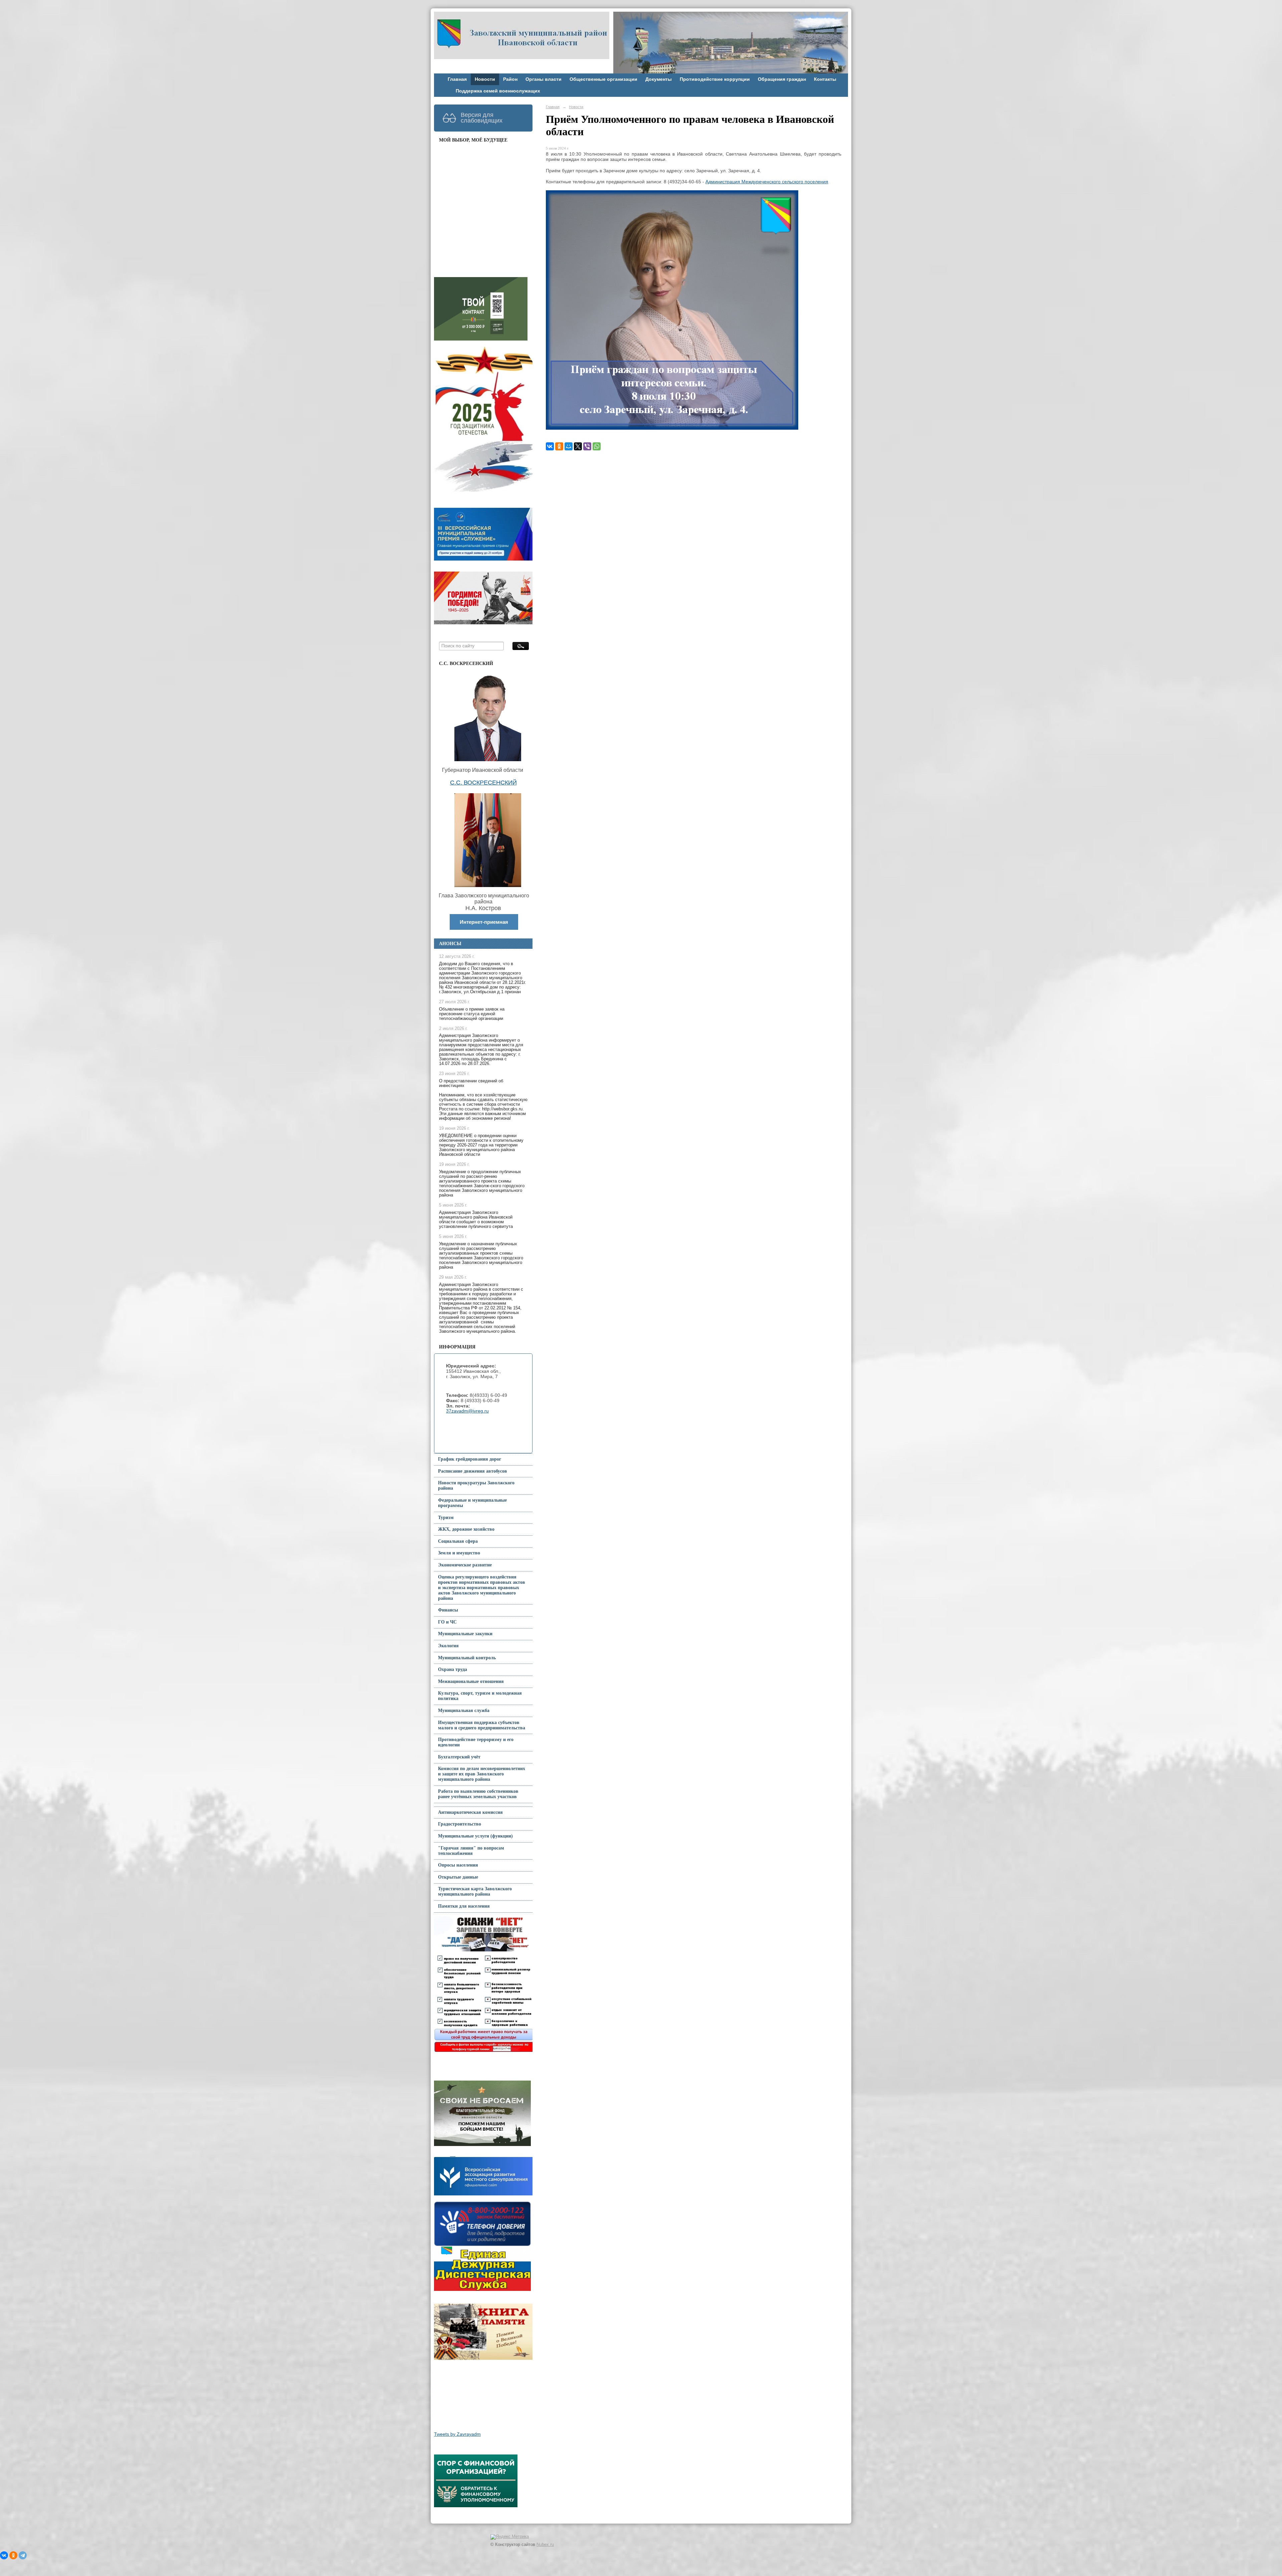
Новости (485, 79)
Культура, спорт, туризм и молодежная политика (480, 1696)
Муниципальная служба (464, 1710)
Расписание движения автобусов (473, 1471)
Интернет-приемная (484, 922)
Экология (448, 1646)
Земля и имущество (459, 1553)
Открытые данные (458, 1877)
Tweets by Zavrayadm (457, 2434)
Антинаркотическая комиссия (470, 1812)
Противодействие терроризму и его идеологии (476, 1742)
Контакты (825, 79)
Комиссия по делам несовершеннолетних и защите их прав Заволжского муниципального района (482, 1774)
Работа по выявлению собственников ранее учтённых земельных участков (478, 1794)
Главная (457, 79)
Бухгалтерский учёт (459, 1757)
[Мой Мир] (569, 446)
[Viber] (587, 446)
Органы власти (544, 79)
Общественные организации (603, 79)
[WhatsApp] (597, 446)
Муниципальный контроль (467, 1658)
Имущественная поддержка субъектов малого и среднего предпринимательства (482, 1725)
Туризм (446, 1518)
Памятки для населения (464, 1906)
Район (510, 79)
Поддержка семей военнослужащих (498, 91)
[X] (578, 446)
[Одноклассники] (559, 446)
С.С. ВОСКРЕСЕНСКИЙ (483, 783)
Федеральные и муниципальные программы (472, 1503)
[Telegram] (23, 2555)
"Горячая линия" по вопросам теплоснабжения (471, 1851)
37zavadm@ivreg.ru (467, 1411)
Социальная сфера (458, 1541)
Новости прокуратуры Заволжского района (476, 1485)
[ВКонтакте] (550, 446)
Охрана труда (453, 1669)
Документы (659, 79)
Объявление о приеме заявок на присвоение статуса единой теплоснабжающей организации (472, 1014)
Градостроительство (460, 1824)
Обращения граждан (782, 79)
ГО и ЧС (447, 1622)
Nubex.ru (545, 2545)
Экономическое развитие (465, 1565)
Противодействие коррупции (715, 79)
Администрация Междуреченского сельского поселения (767, 182)
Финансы (448, 1610)
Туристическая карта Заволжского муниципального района (475, 1891)
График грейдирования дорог (470, 1459)
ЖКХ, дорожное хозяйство (466, 1529)
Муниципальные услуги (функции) (475, 1836)
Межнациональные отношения (471, 1681)
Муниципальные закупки (465, 1634)
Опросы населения (458, 1865)
